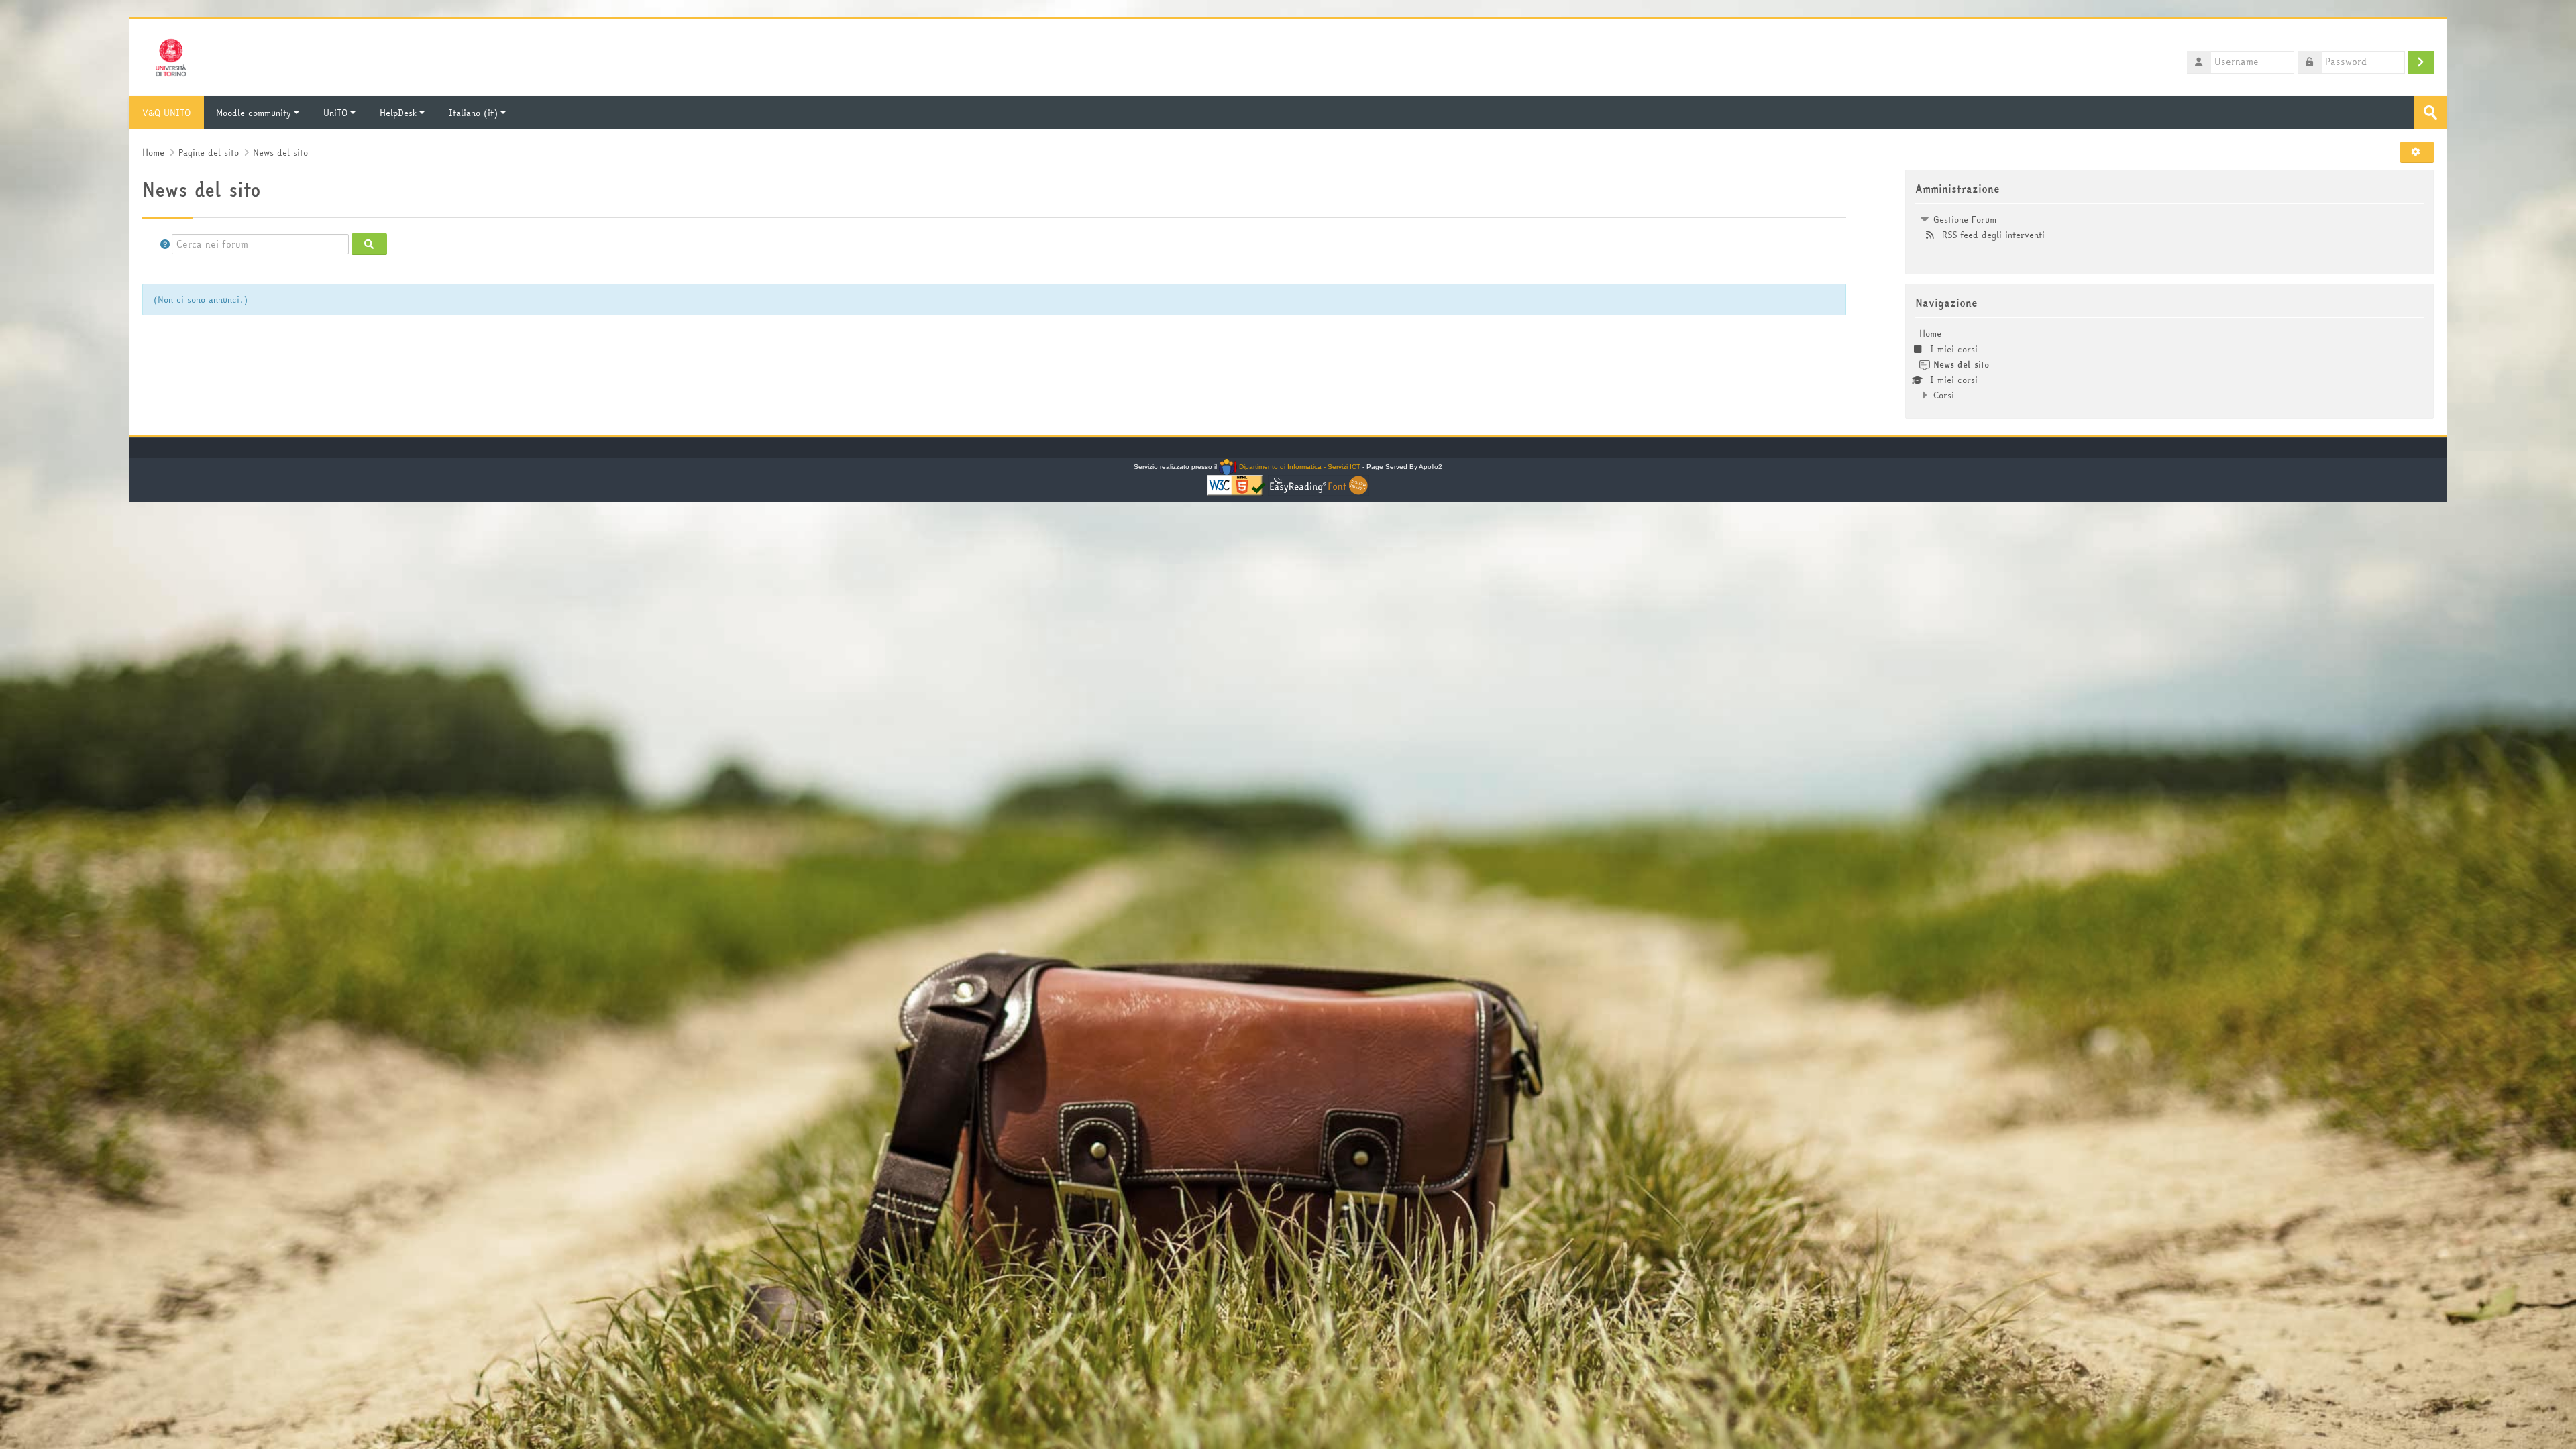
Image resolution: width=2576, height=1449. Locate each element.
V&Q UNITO (166, 113)
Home (1930, 333)
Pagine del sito (209, 153)
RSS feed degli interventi (1993, 235)
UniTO (335, 113)
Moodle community (254, 113)
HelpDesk (398, 113)
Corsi (1944, 395)
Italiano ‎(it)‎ (473, 113)
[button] (2420, 152)
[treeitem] (2169, 227)
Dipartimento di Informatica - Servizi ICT (1298, 467)
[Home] (171, 56)
